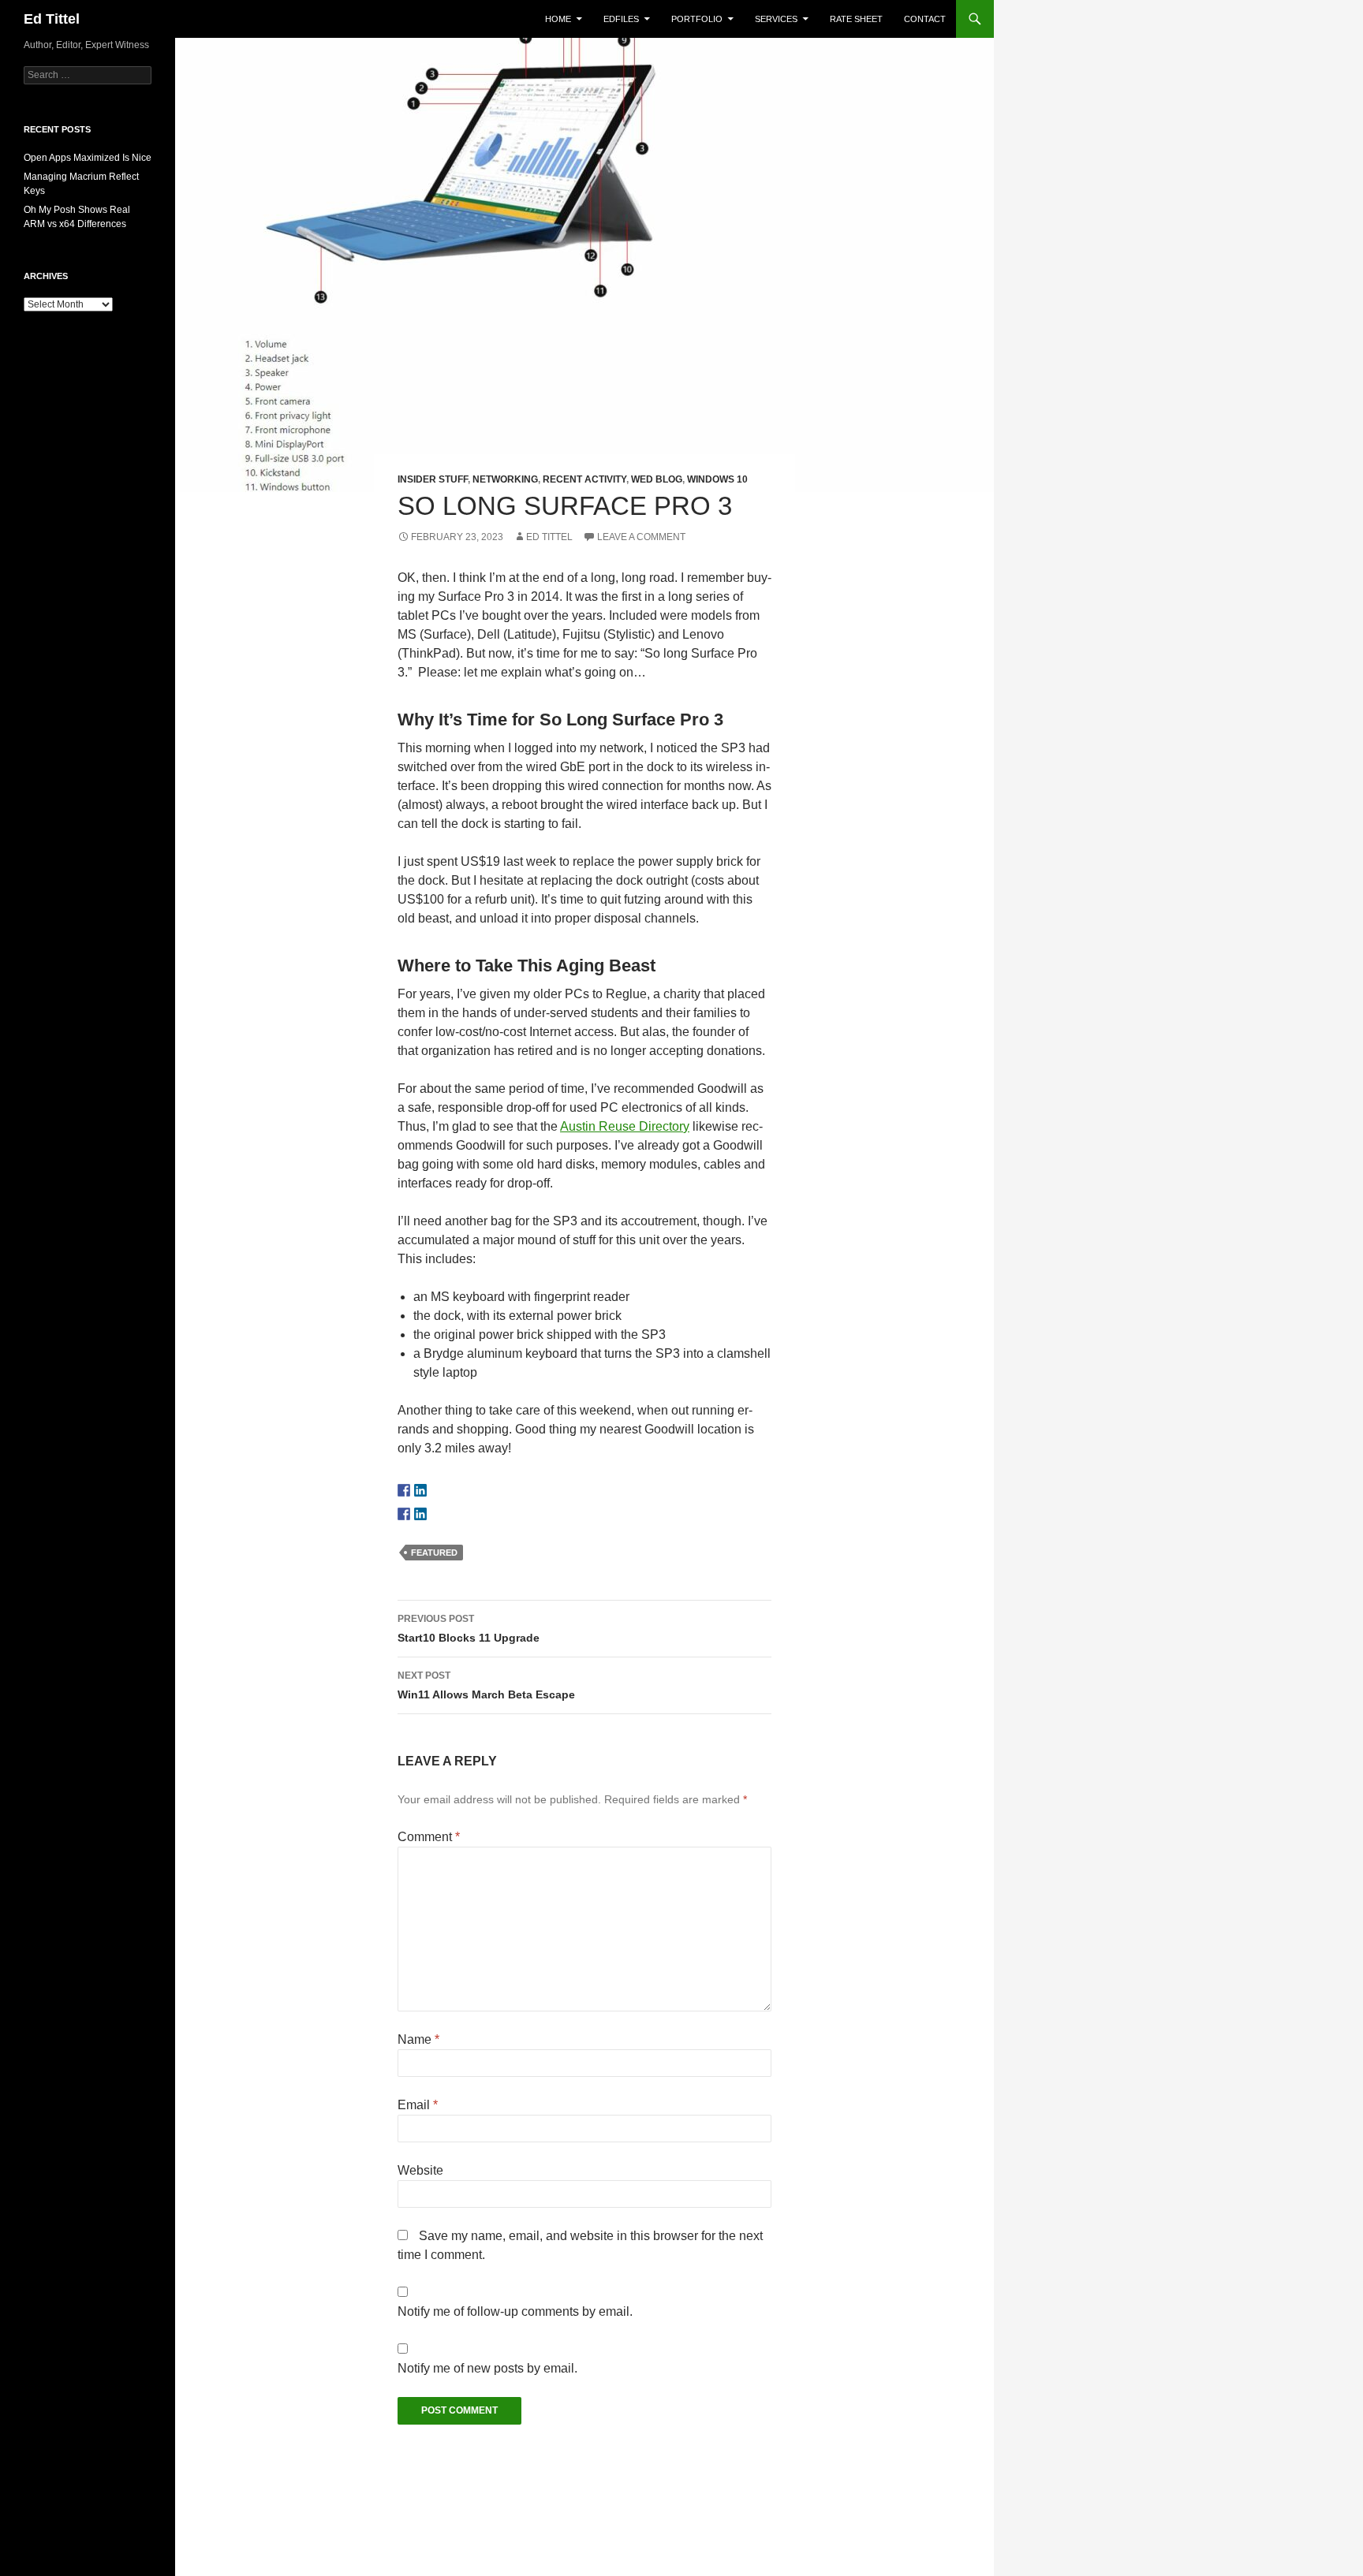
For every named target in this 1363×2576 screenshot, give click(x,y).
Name (418, 2039)
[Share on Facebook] (404, 1514)
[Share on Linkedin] (420, 1514)
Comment (429, 1837)
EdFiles (621, 19)
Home (558, 19)
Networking (505, 479)
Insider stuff (433, 479)
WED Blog (657, 479)
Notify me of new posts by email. (487, 2368)
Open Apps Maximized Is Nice (88, 158)
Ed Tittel (52, 19)
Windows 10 (717, 479)
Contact (925, 19)
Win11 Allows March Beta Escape (486, 1685)
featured (434, 1553)
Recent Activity (584, 479)
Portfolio (697, 19)
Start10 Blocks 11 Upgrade (469, 1629)
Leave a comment (641, 537)
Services (776, 19)
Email (418, 2105)
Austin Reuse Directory (625, 1126)
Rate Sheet (856, 19)
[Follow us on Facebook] (404, 1490)
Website (420, 2170)
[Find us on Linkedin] (420, 1490)
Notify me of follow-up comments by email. (515, 2311)
